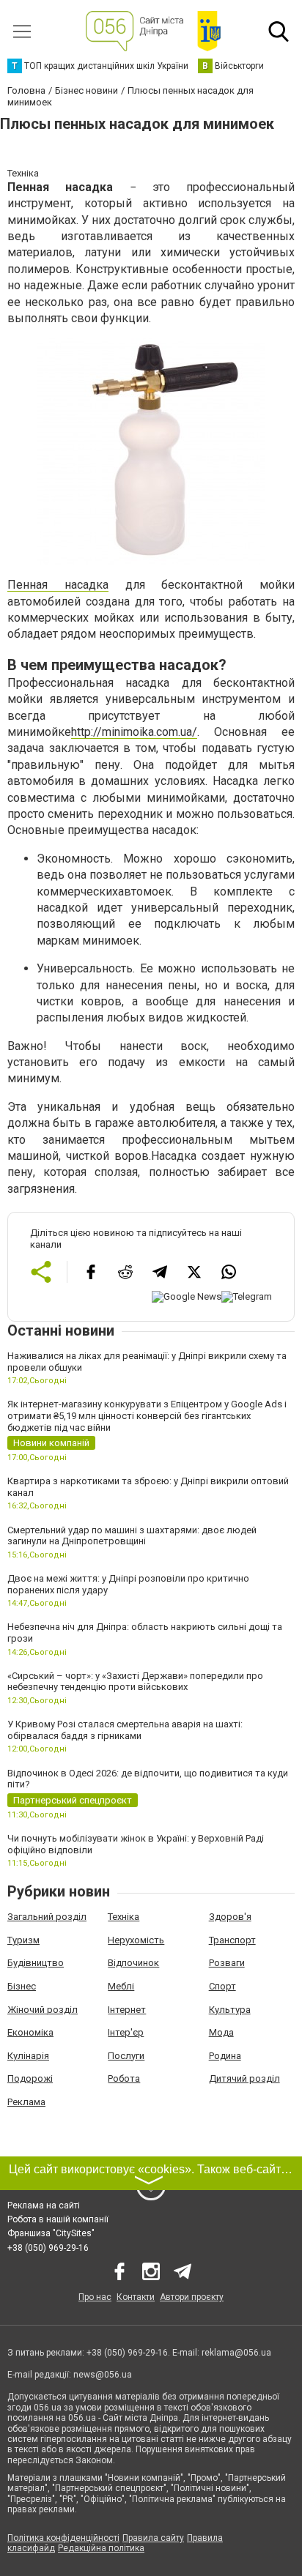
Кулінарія (28, 2056)
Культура (230, 2010)
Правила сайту (153, 2538)
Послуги (126, 2056)
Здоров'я (230, 1917)
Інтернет (127, 2010)
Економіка (30, 2032)
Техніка (124, 1917)
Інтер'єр (126, 2032)
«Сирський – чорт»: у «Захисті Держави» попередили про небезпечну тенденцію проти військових (135, 1682)
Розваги (227, 1963)
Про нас (95, 2297)
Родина (225, 2056)
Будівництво (36, 1963)
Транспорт (232, 1940)
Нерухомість (136, 1940)
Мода (221, 2032)
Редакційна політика (101, 2548)
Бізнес (22, 1986)
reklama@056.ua (236, 2353)
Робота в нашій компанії (58, 2219)
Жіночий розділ (43, 2010)
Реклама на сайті (44, 2205)
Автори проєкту (192, 2297)
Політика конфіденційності (63, 2538)
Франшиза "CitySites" (51, 2233)
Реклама (26, 2102)
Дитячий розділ (244, 2078)
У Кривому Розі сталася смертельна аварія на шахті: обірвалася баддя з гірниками (125, 1730)
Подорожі (30, 2078)
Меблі (121, 1986)
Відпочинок (133, 1963)
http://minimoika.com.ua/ (134, 732)
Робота (124, 2078)
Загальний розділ (47, 1917)
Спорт (222, 1986)
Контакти (136, 2297)
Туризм (23, 1940)
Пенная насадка (58, 585)
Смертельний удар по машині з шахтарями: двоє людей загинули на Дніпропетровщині (132, 1536)
